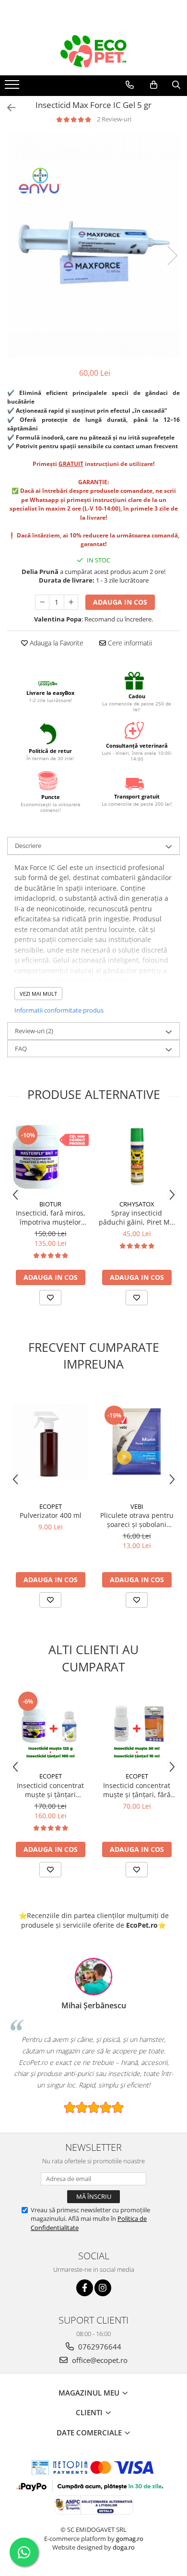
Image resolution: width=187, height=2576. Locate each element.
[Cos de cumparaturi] (154, 85)
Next (172, 256)
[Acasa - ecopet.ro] (93, 51)
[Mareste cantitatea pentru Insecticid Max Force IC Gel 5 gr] (71, 602)
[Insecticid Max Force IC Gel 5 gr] (93, 246)
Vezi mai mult (38, 994)
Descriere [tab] (28, 846)
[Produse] (13, 87)
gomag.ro (130, 2539)
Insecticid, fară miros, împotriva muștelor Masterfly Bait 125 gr (51, 1217)
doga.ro (124, 2547)
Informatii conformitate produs (59, 1010)
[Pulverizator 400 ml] (50, 1443)
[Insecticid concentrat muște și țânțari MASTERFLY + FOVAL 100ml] (50, 1729)
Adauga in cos (120, 602)
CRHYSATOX (137, 1204)
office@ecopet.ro (99, 2360)
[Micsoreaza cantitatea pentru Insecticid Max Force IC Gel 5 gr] (42, 602)
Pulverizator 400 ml (51, 1515)
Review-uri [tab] (34, 1031)
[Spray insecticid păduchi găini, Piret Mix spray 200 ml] (137, 1157)
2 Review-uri (114, 119)
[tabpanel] (93, 246)
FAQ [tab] (21, 1049)
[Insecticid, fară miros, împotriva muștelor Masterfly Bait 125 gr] (50, 1156)
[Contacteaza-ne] (130, 85)
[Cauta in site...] (176, 85)
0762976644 (99, 2347)
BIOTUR (50, 1204)
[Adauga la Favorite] (50, 1298)
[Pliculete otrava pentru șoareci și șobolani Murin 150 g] (137, 1443)
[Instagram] (103, 2288)
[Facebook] (85, 2288)
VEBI (137, 1506)
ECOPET (51, 1506)
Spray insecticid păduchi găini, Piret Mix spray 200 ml (137, 1217)
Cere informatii (129, 643)
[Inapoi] (7, 108)
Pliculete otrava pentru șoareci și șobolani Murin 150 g (137, 1520)
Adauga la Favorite (56, 643)
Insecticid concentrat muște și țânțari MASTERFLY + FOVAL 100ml (50, 1790)
